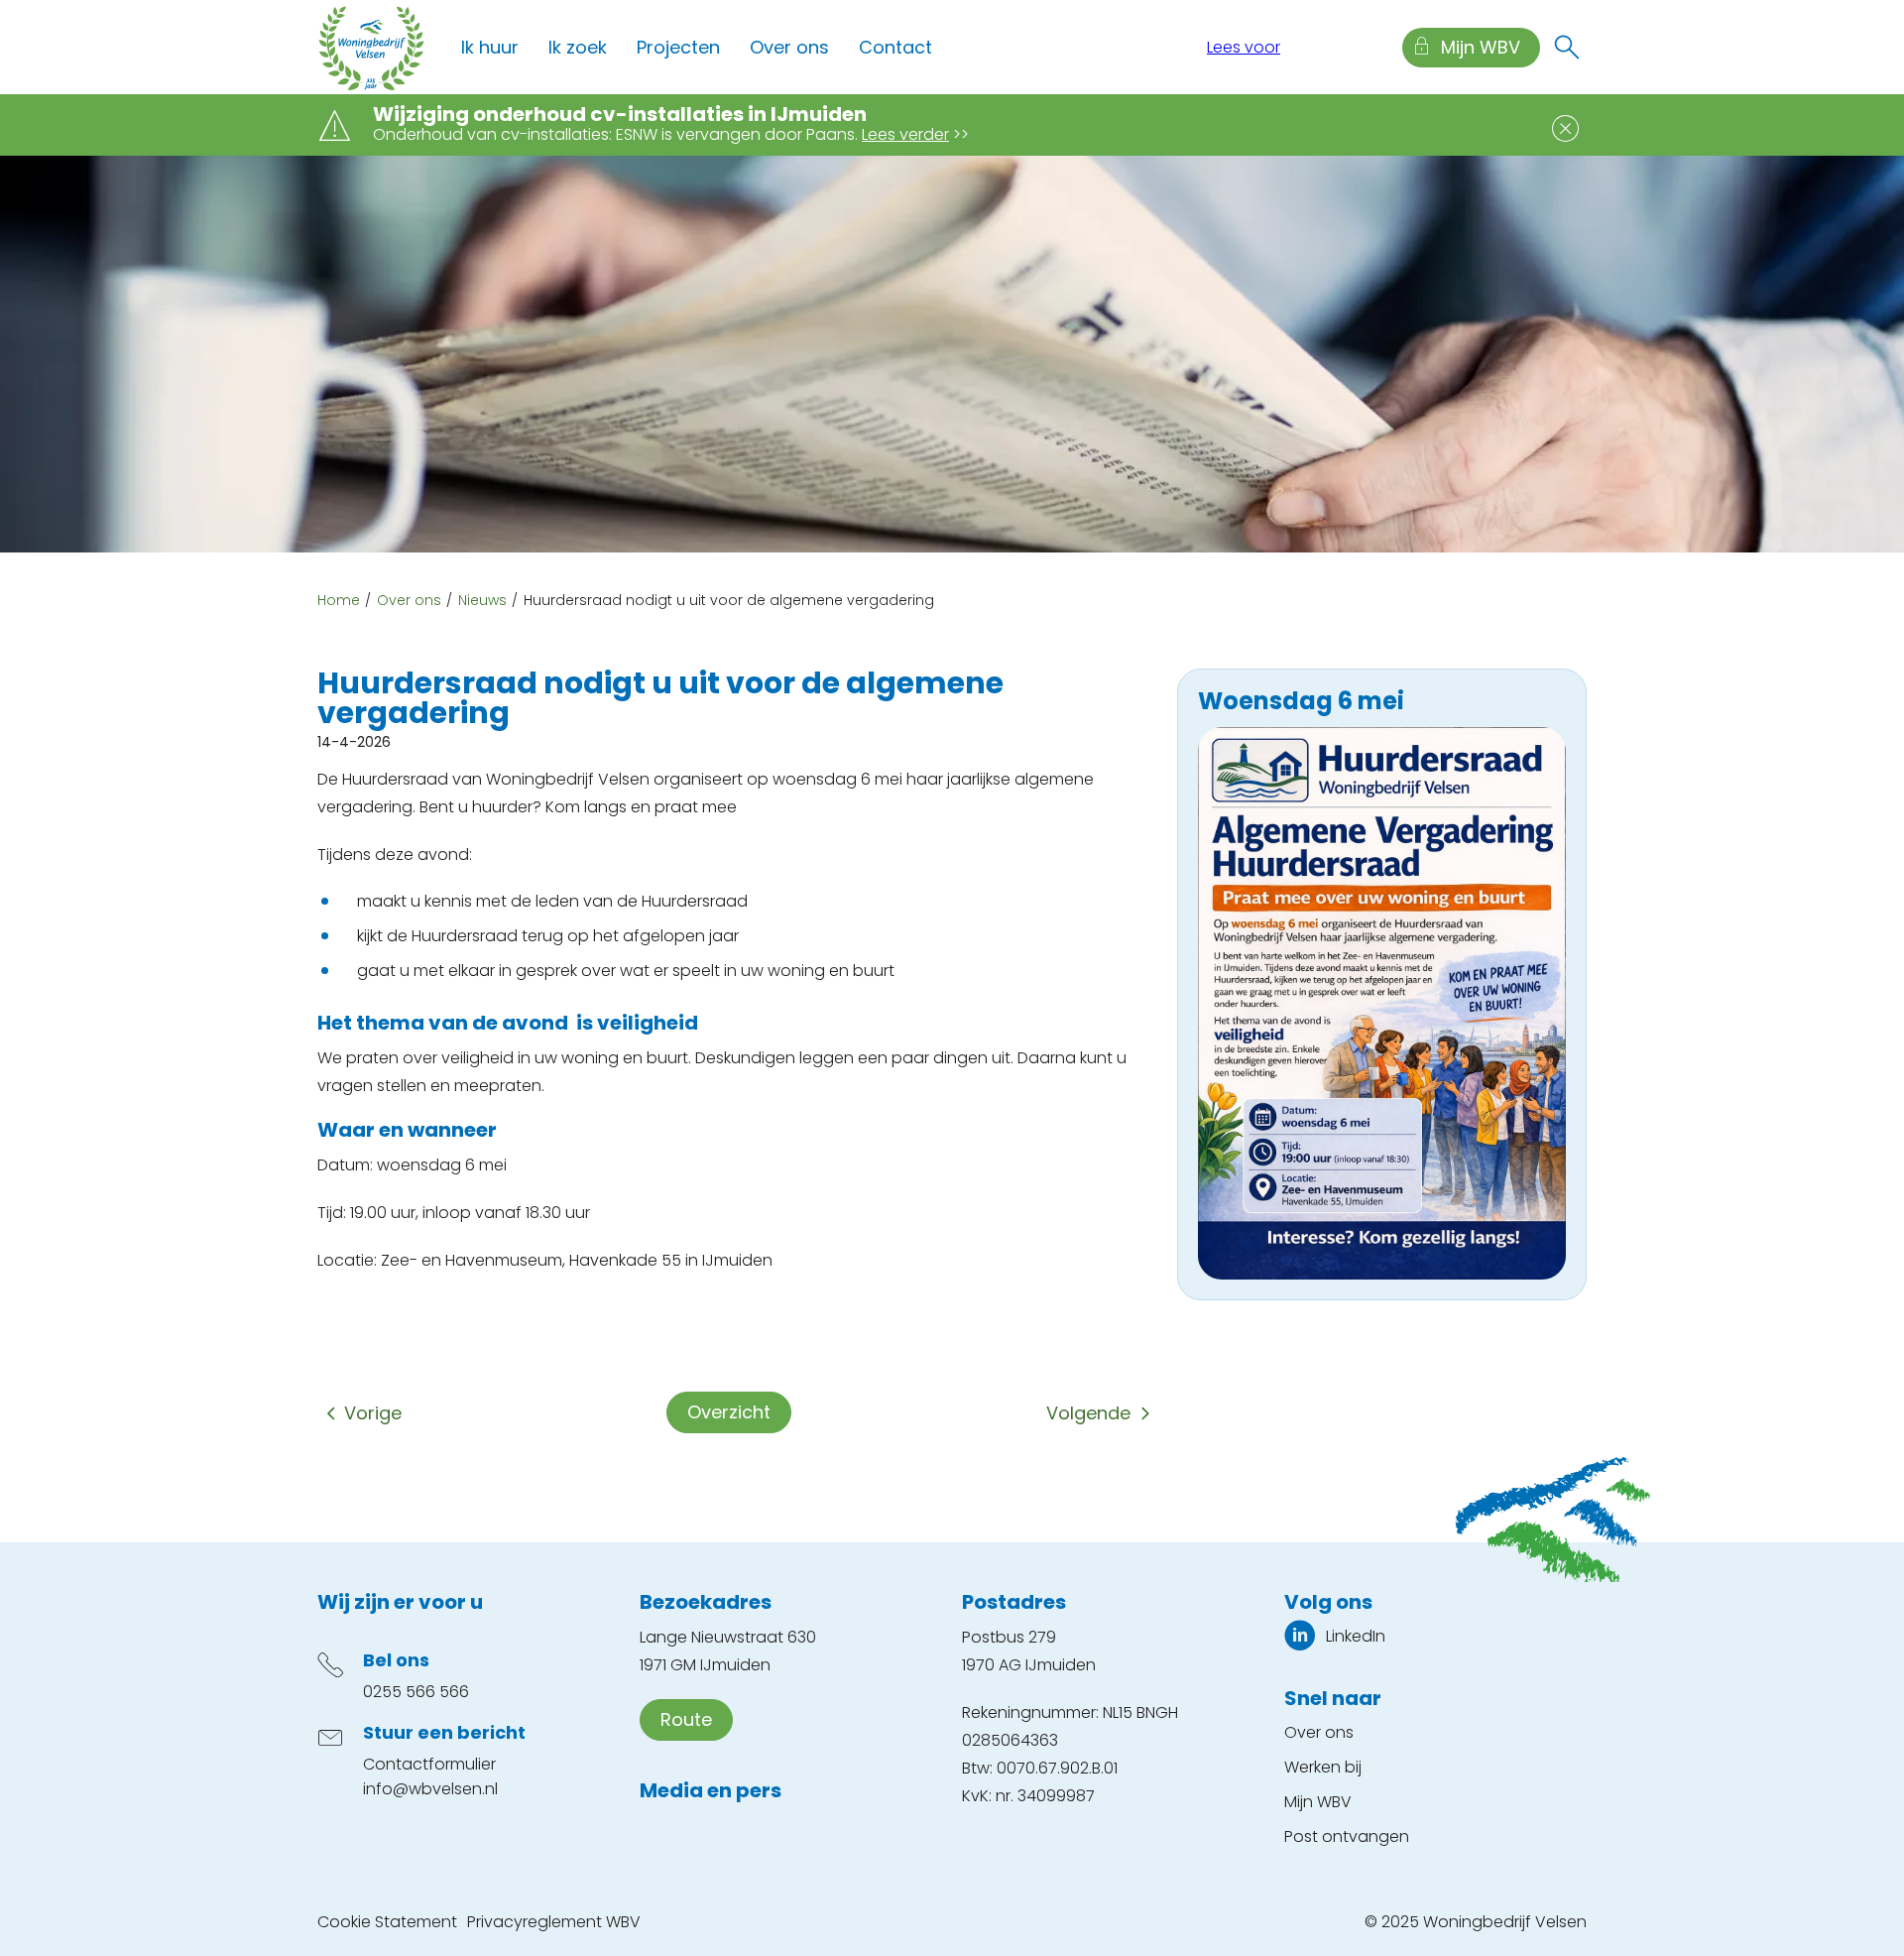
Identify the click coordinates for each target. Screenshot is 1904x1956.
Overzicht (729, 1412)
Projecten (678, 47)
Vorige (373, 1413)
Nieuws (482, 600)
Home (339, 600)
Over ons (789, 47)
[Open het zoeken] (1567, 48)
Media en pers (711, 1790)
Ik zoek (578, 47)
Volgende (1088, 1413)
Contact (895, 47)
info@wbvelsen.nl (430, 1789)
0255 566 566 (416, 1692)
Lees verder (905, 134)
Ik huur (490, 47)
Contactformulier (429, 1764)
